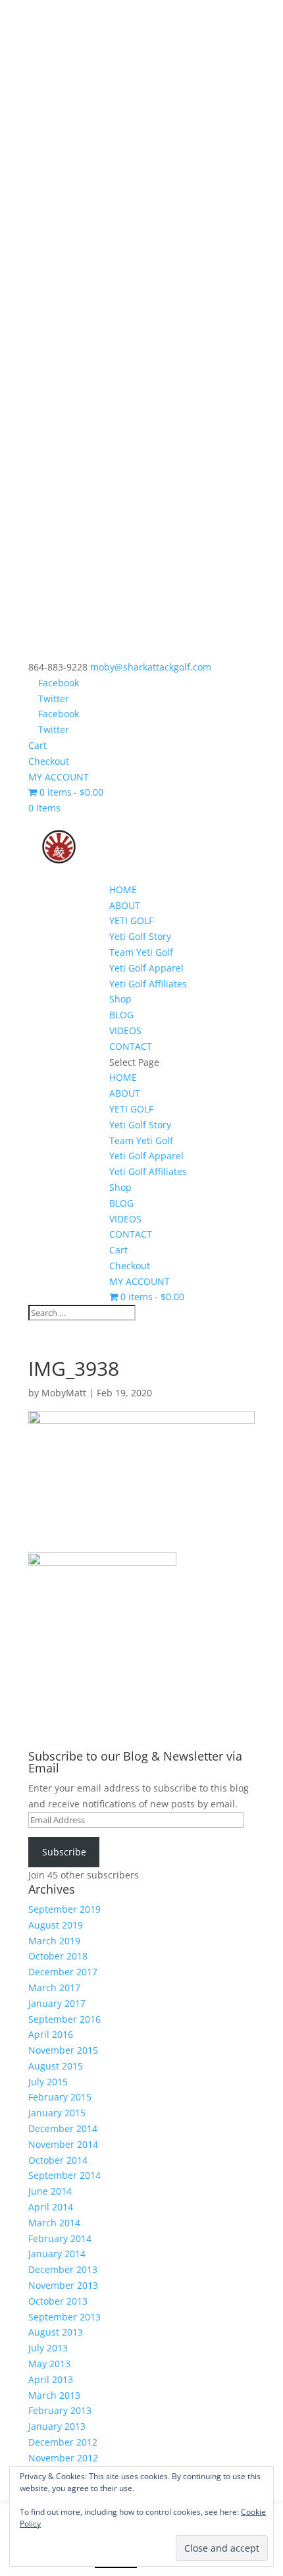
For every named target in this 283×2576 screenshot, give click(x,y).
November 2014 (63, 2144)
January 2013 (57, 2426)
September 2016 (64, 2019)
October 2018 (58, 1956)
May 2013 (49, 2364)
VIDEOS (125, 1030)
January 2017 (57, 2003)
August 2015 (56, 2066)
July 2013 (48, 2348)
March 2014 (54, 2223)
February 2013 (60, 2410)
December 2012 (63, 2442)
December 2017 (63, 1972)
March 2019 (54, 1941)
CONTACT (131, 1046)
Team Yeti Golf (141, 952)
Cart (38, 745)
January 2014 (57, 2254)
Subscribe (64, 1852)
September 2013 (64, 2317)
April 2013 (51, 2379)
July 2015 (48, 2082)
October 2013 (58, 2301)
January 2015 (57, 2113)
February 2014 (60, 2238)
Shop (120, 999)
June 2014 (50, 2191)
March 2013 (54, 2395)
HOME (123, 890)
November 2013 (63, 2285)
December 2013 (63, 2269)
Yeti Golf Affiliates (148, 984)
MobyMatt (64, 1393)
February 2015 (60, 2097)
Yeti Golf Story (140, 936)
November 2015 (63, 2050)
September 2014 (64, 2175)
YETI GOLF (131, 920)
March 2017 (54, 1987)
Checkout (49, 761)
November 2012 (63, 2458)
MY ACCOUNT (59, 777)
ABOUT (125, 905)
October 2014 (58, 2160)
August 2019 (56, 1925)
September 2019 (64, 1909)
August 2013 (56, 2332)
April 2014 (51, 2207)
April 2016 (51, 2034)
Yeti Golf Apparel (146, 968)
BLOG (121, 1015)
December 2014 (63, 2128)
